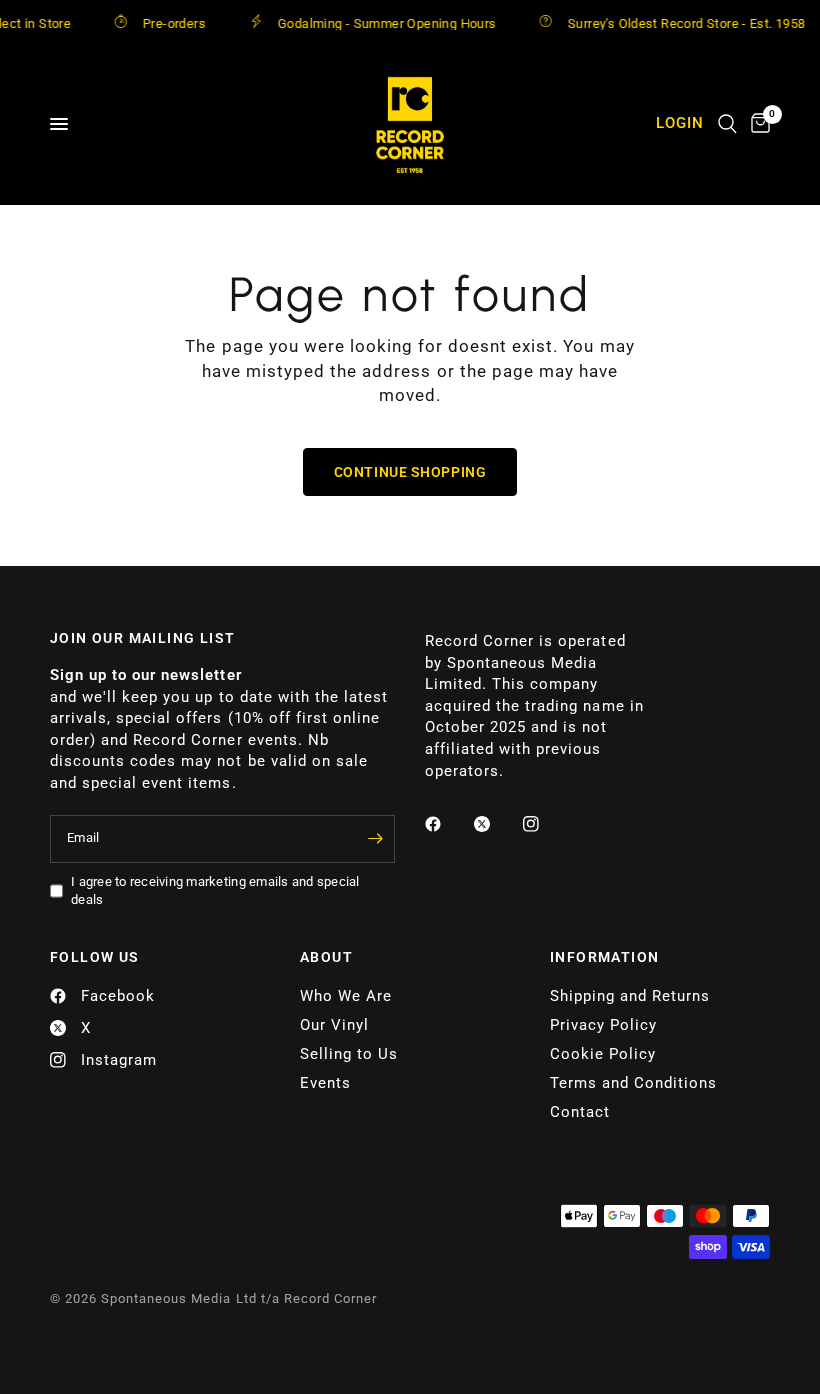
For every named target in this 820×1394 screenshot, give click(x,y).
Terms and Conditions (633, 1083)
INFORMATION (604, 957)
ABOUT (326, 957)
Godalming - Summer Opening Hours (374, 23)
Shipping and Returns (630, 996)
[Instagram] (545, 824)
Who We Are (346, 996)
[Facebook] (447, 824)
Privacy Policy (603, 1025)
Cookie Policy (603, 1054)
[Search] (727, 124)
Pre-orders (161, 23)
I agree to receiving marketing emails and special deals (215, 891)
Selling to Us (349, 1054)
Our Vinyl (334, 1025)
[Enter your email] (375, 839)
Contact (580, 1112)
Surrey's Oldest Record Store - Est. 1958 (675, 23)
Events (325, 1083)
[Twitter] (496, 824)
